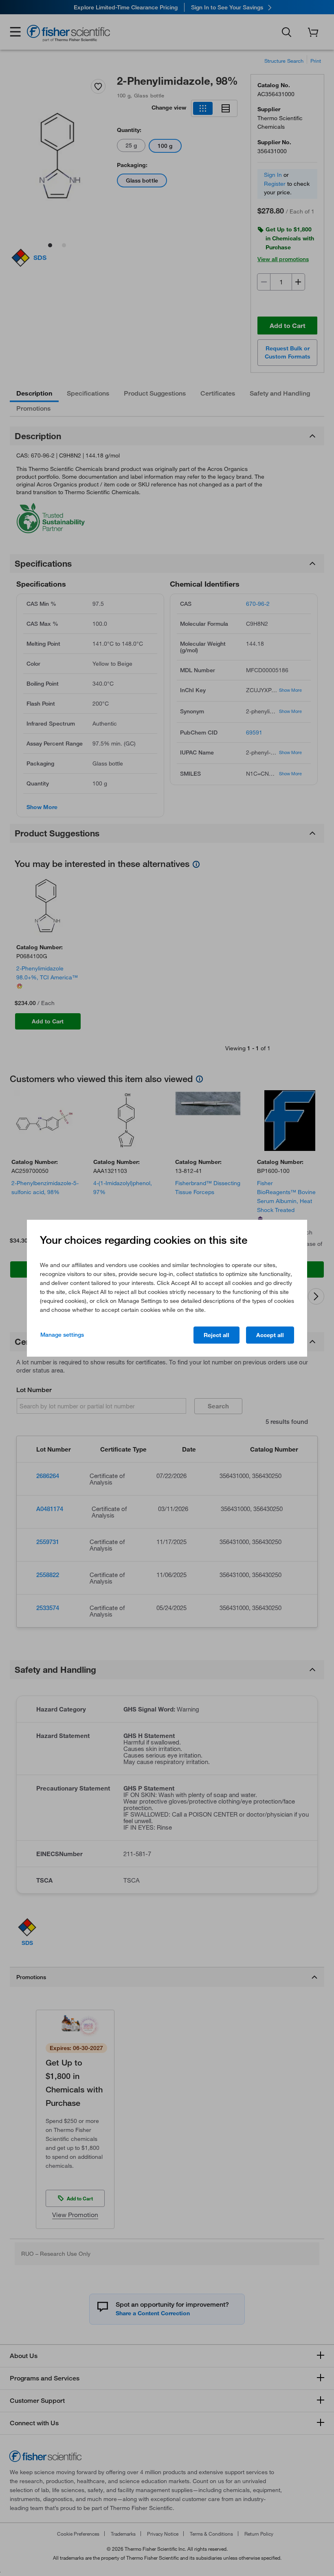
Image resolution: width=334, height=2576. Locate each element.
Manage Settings (62, 1335)
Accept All (270, 1335)
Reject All (216, 1335)
